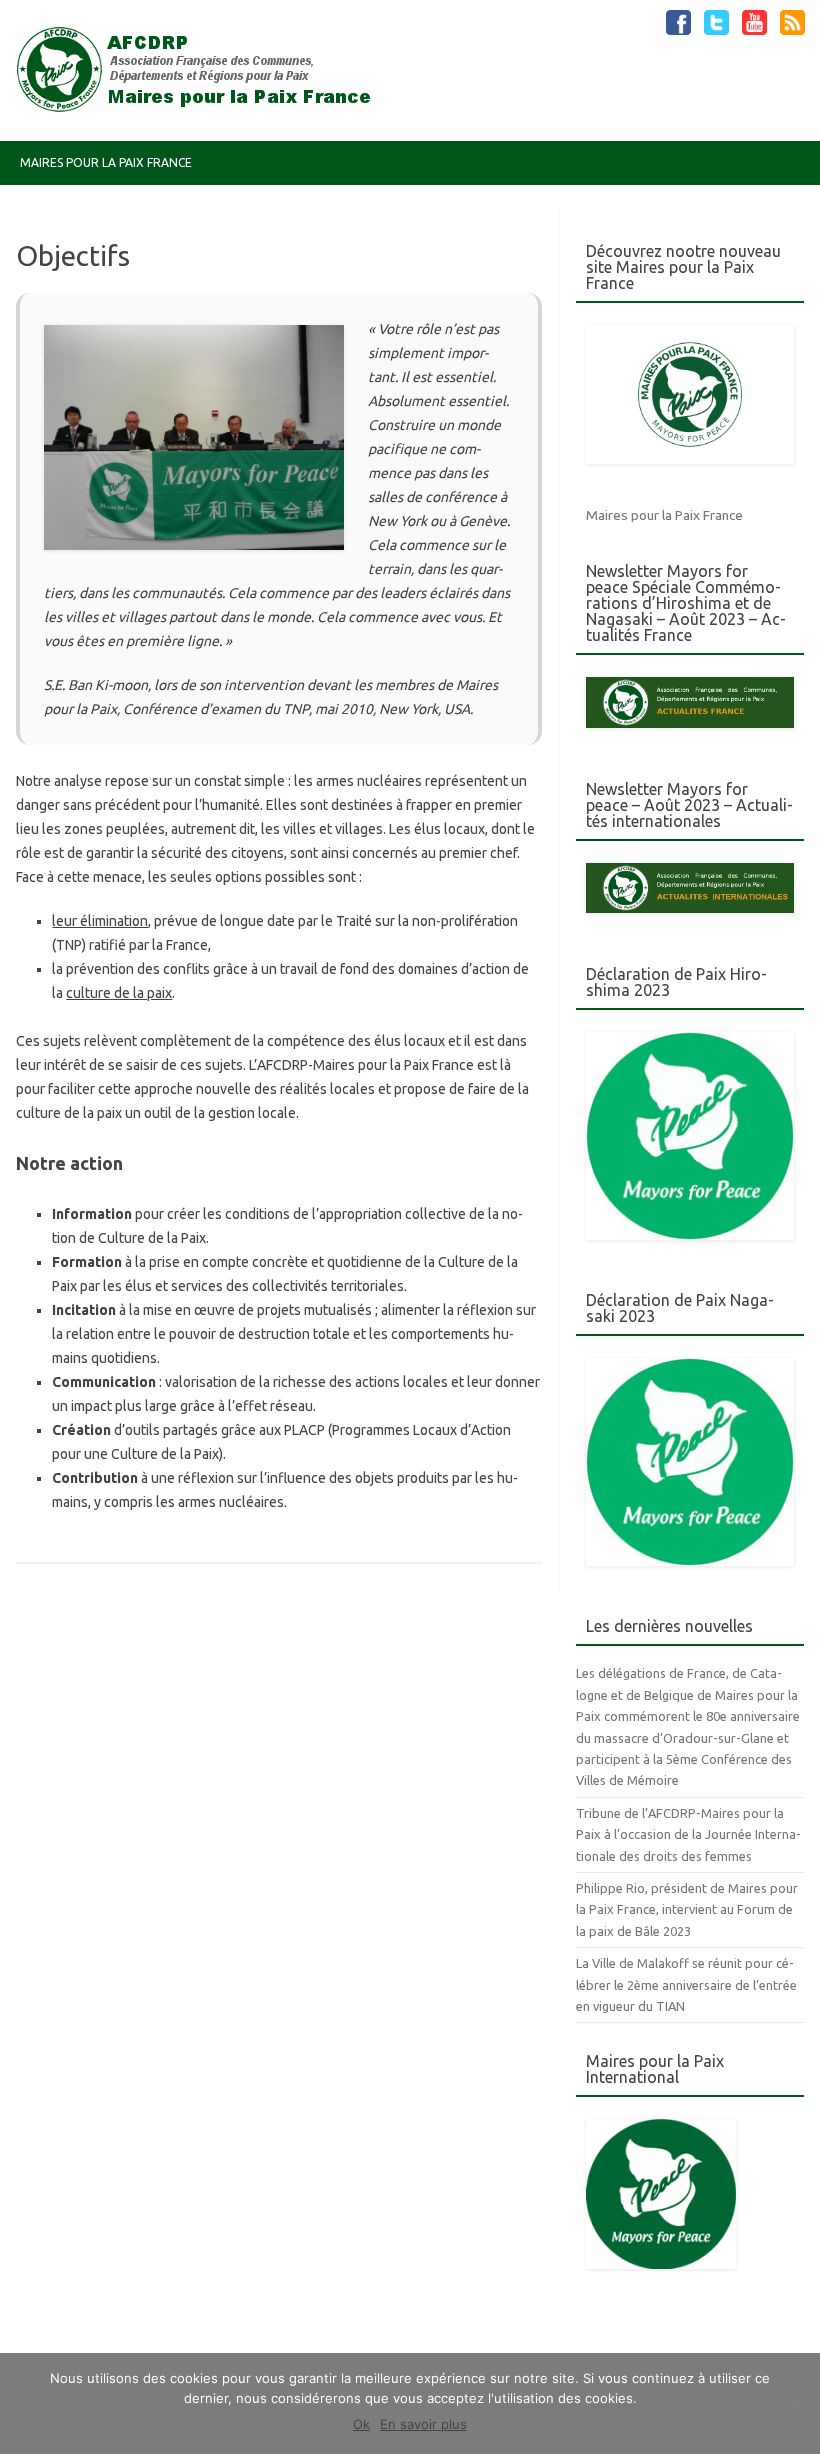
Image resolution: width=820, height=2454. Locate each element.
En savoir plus (423, 2424)
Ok (361, 2424)
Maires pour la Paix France (106, 162)
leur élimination (100, 921)
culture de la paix (119, 993)
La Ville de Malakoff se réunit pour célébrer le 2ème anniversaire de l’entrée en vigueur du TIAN (686, 1984)
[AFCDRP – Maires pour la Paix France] (202, 107)
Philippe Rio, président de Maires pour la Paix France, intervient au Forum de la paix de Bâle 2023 (687, 1909)
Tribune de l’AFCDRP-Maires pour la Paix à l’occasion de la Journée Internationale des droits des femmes (688, 1834)
